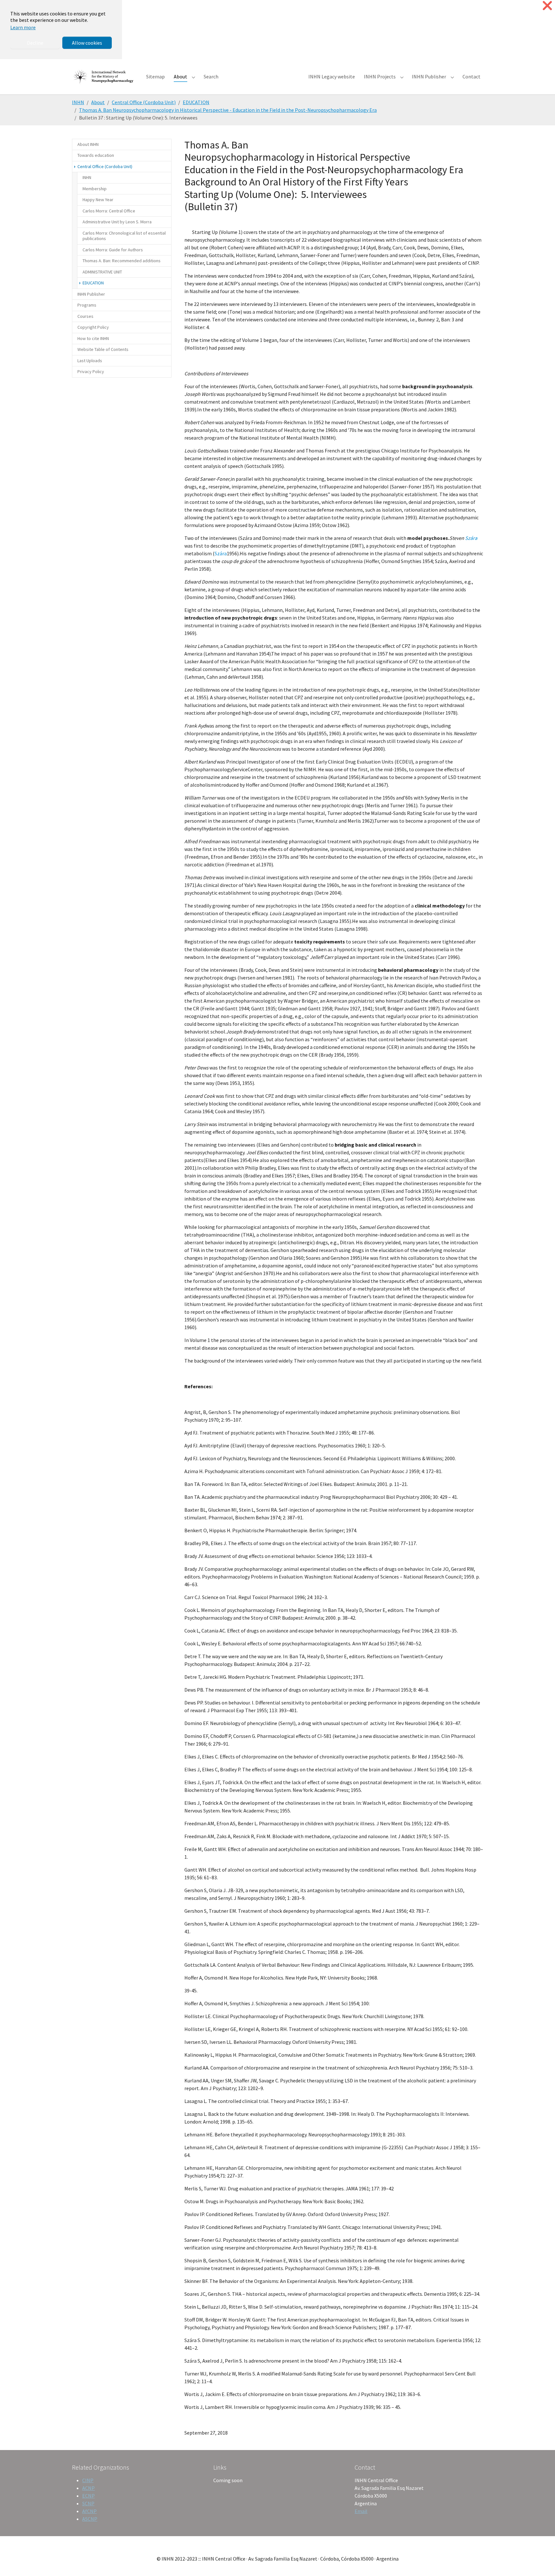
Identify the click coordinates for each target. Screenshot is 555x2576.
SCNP (88, 2503)
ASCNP (90, 2519)
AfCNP (89, 2511)
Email (361, 2511)
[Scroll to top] (541, 2562)
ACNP (88, 2488)
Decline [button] (35, 43)
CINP (88, 2480)
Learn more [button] (23, 27)
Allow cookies (87, 43)
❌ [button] (547, 6)
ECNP (88, 2496)
